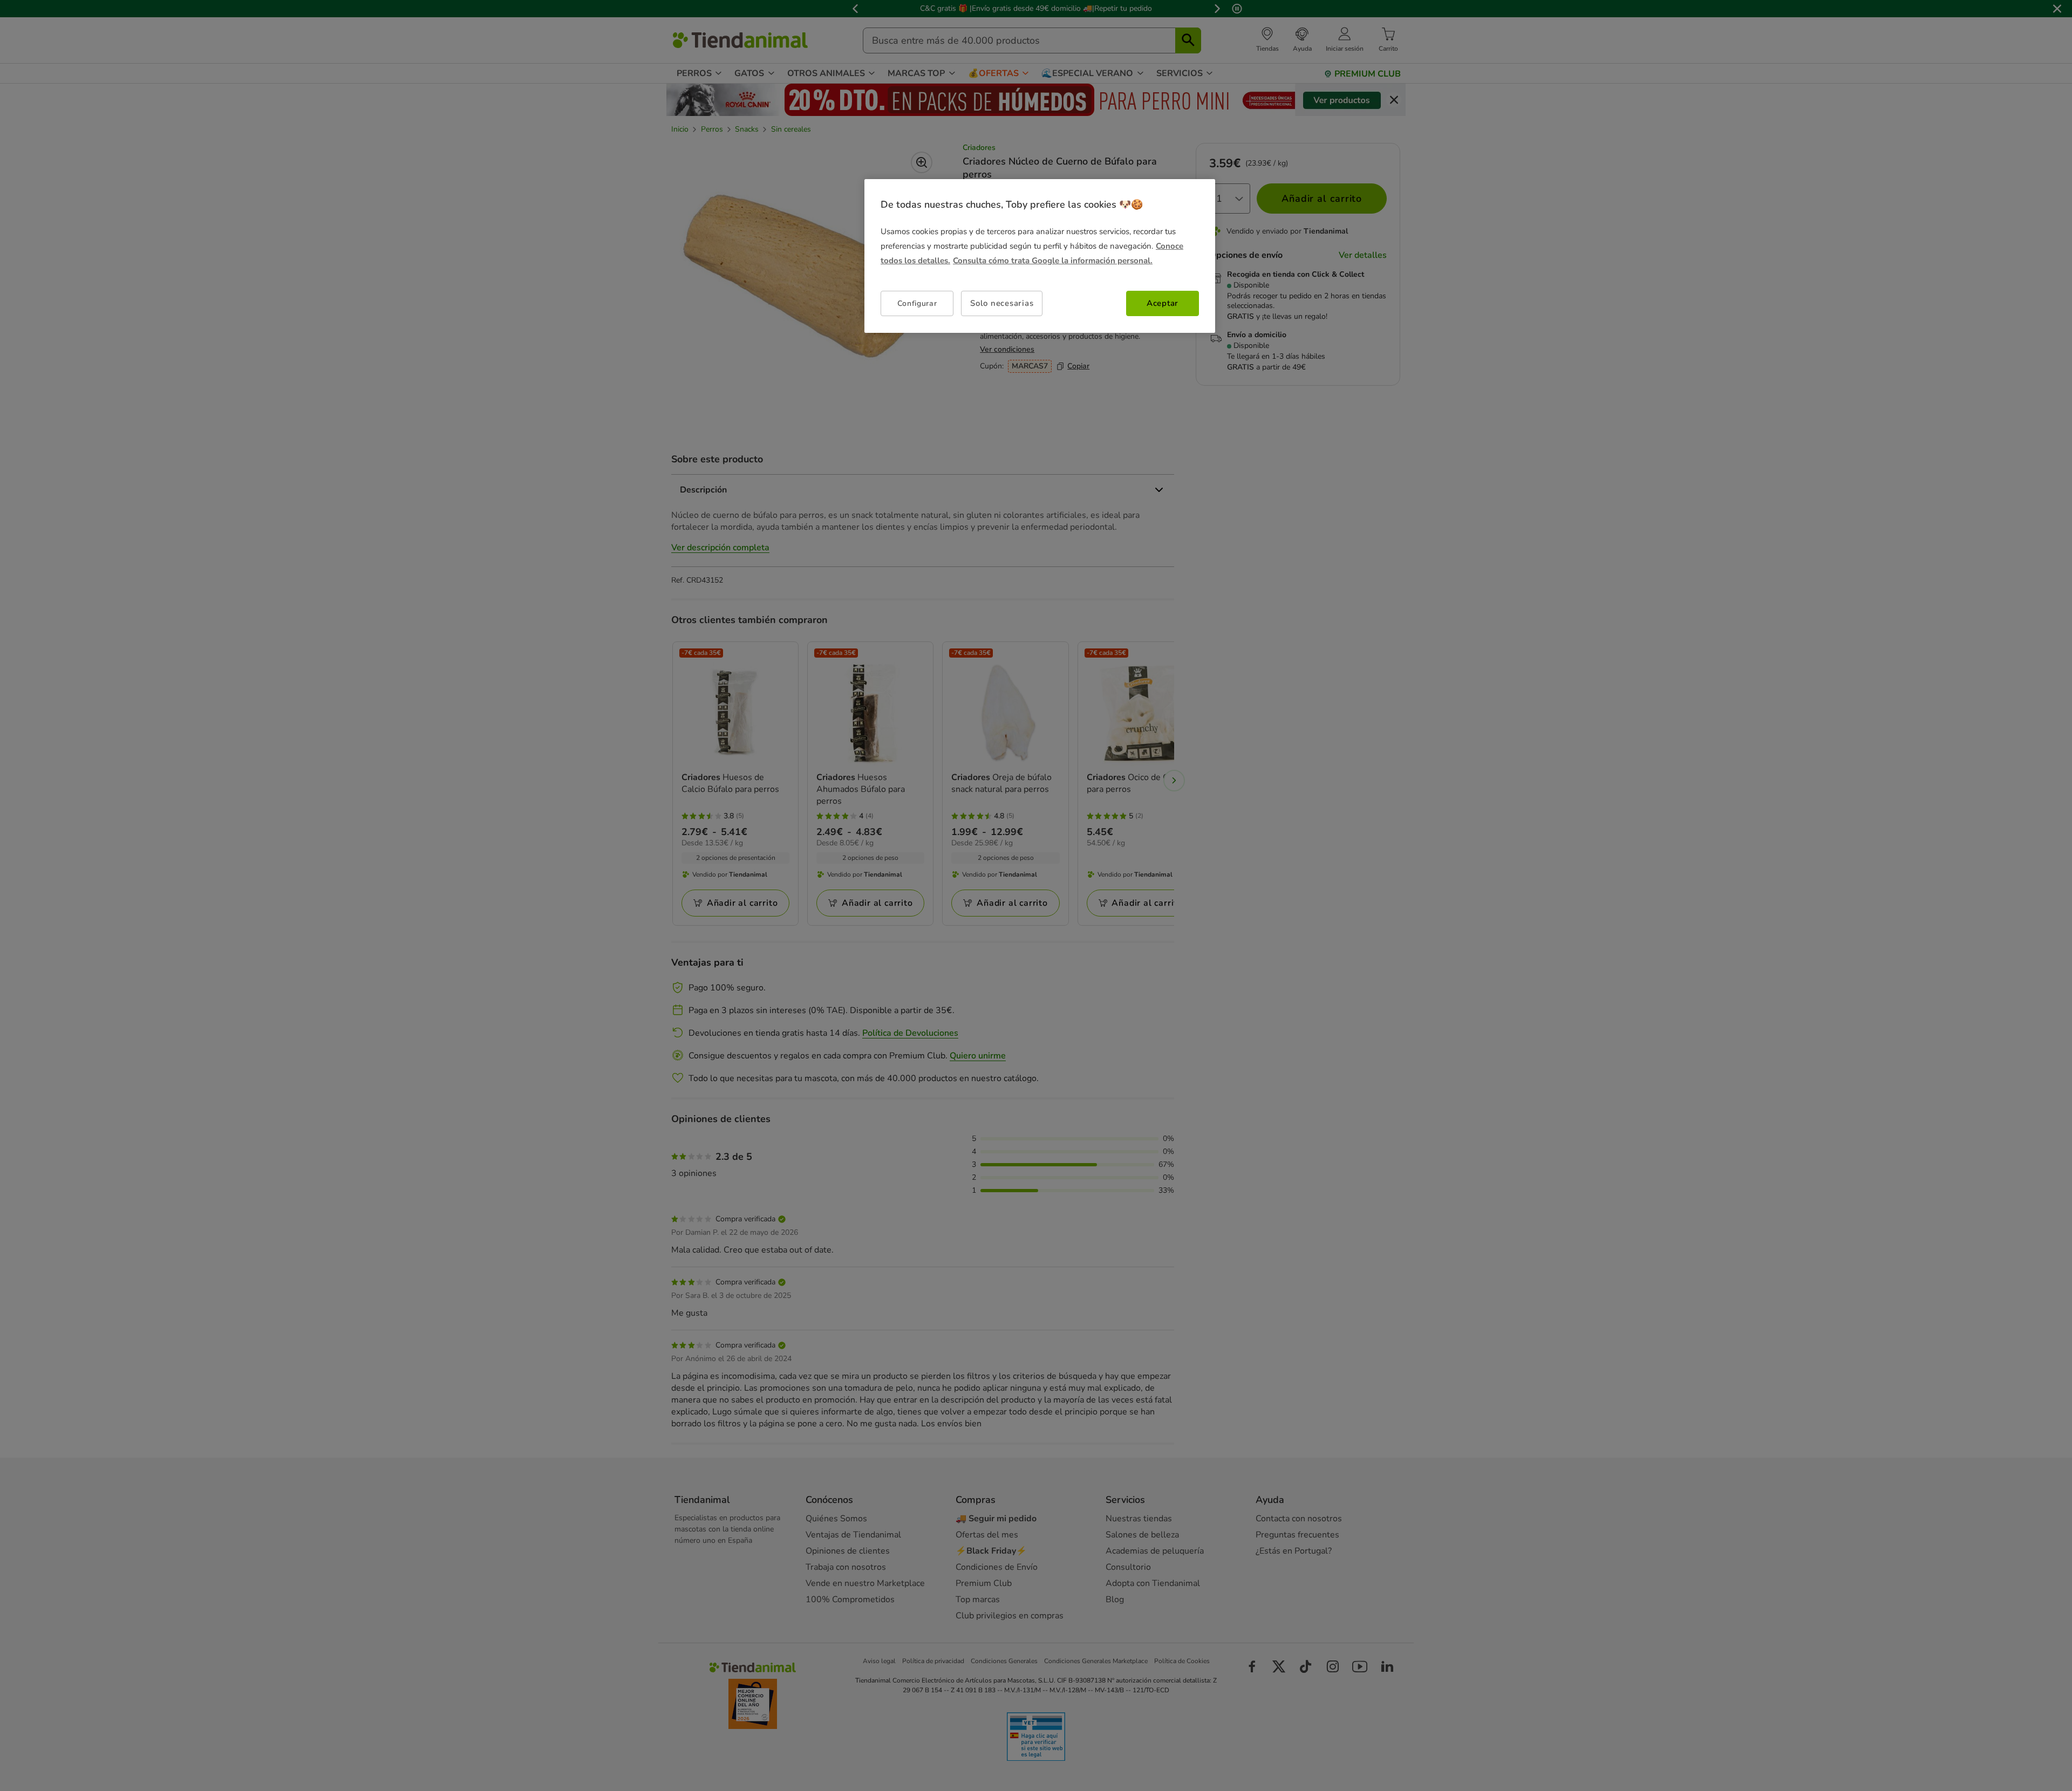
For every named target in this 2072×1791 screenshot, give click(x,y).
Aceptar (1163, 303)
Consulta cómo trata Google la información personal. (1053, 261)
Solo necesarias (1002, 303)
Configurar (917, 303)
